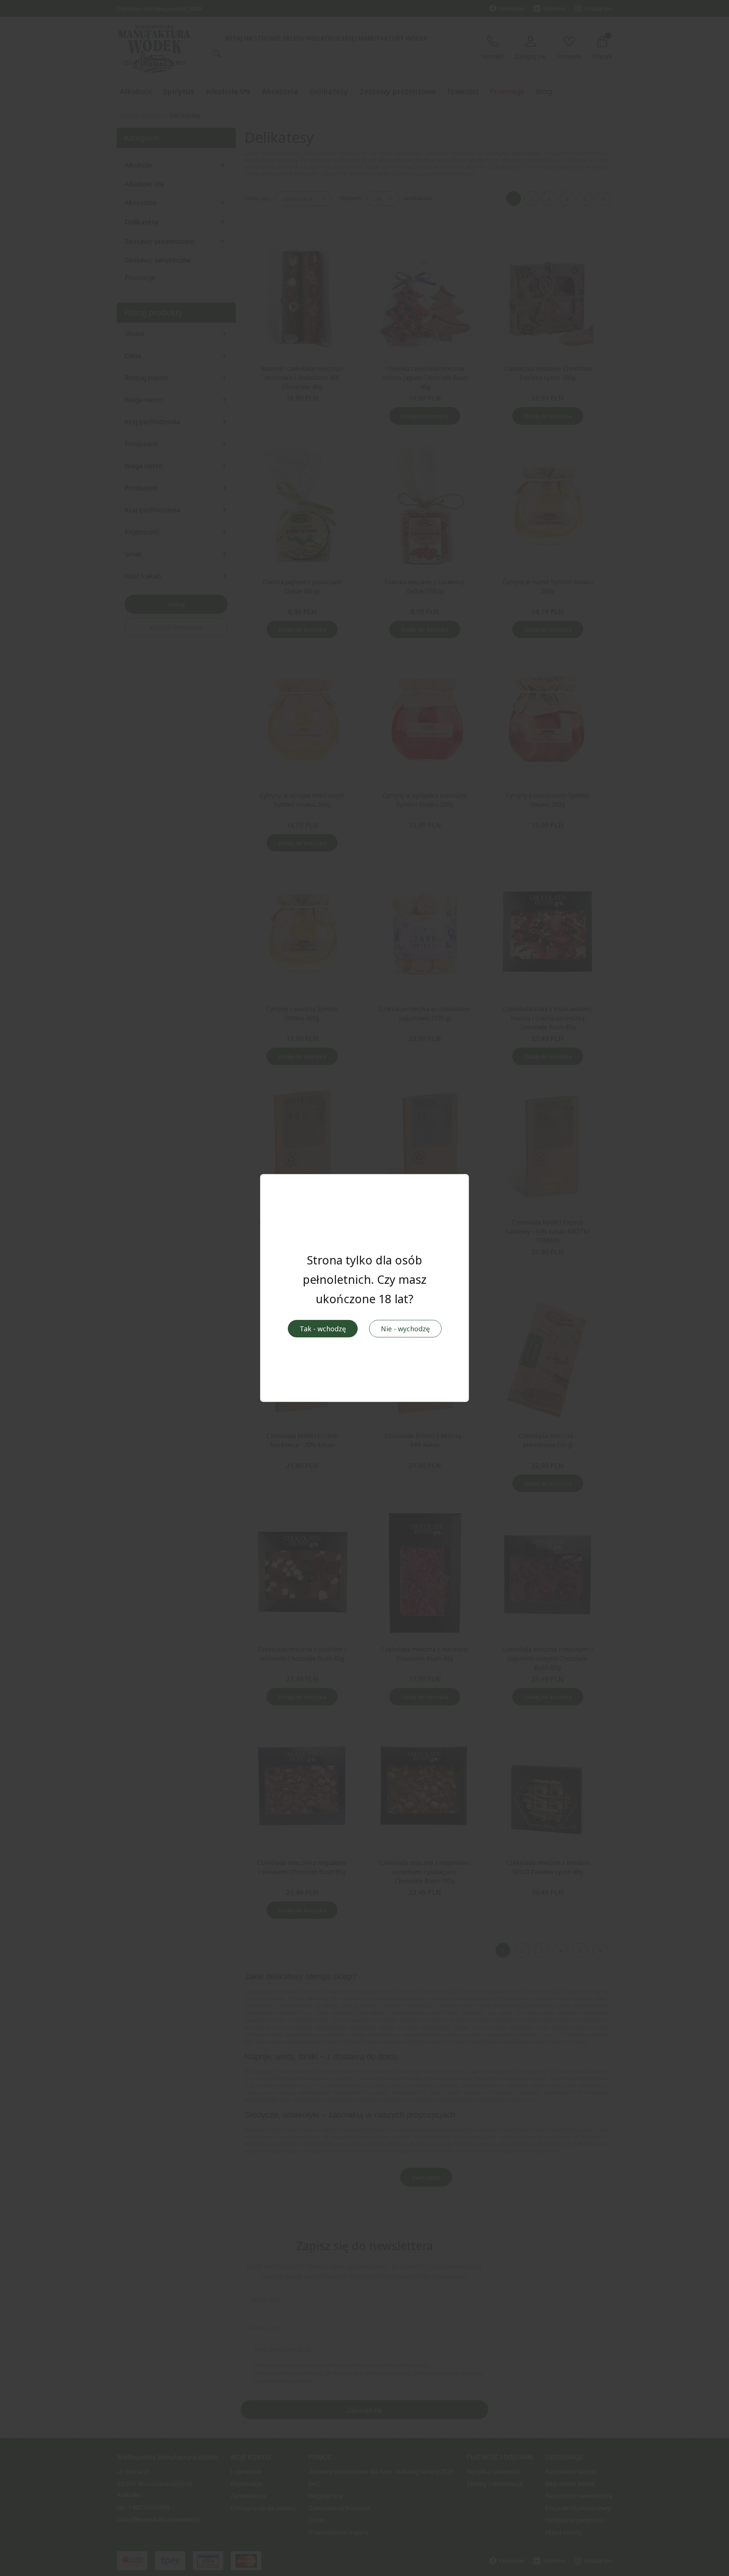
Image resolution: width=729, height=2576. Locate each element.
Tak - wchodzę (323, 1329)
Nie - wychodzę (405, 1329)
